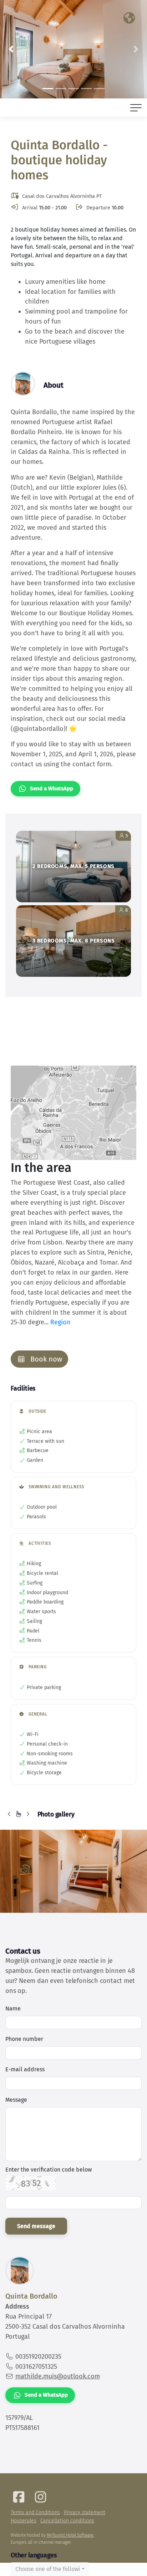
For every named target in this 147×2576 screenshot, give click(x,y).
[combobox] (50, 2569)
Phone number (24, 2039)
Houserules (24, 2521)
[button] (11, 49)
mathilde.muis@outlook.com (58, 2376)
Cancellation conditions (67, 2521)
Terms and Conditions (35, 2512)
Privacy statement (85, 2512)
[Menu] (136, 108)
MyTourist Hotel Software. (70, 2535)
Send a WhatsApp (52, 789)
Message (16, 2100)
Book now (45, 1359)
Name (13, 2009)
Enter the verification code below (49, 2170)
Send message (36, 2226)
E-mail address (25, 2069)
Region (60, 1322)
